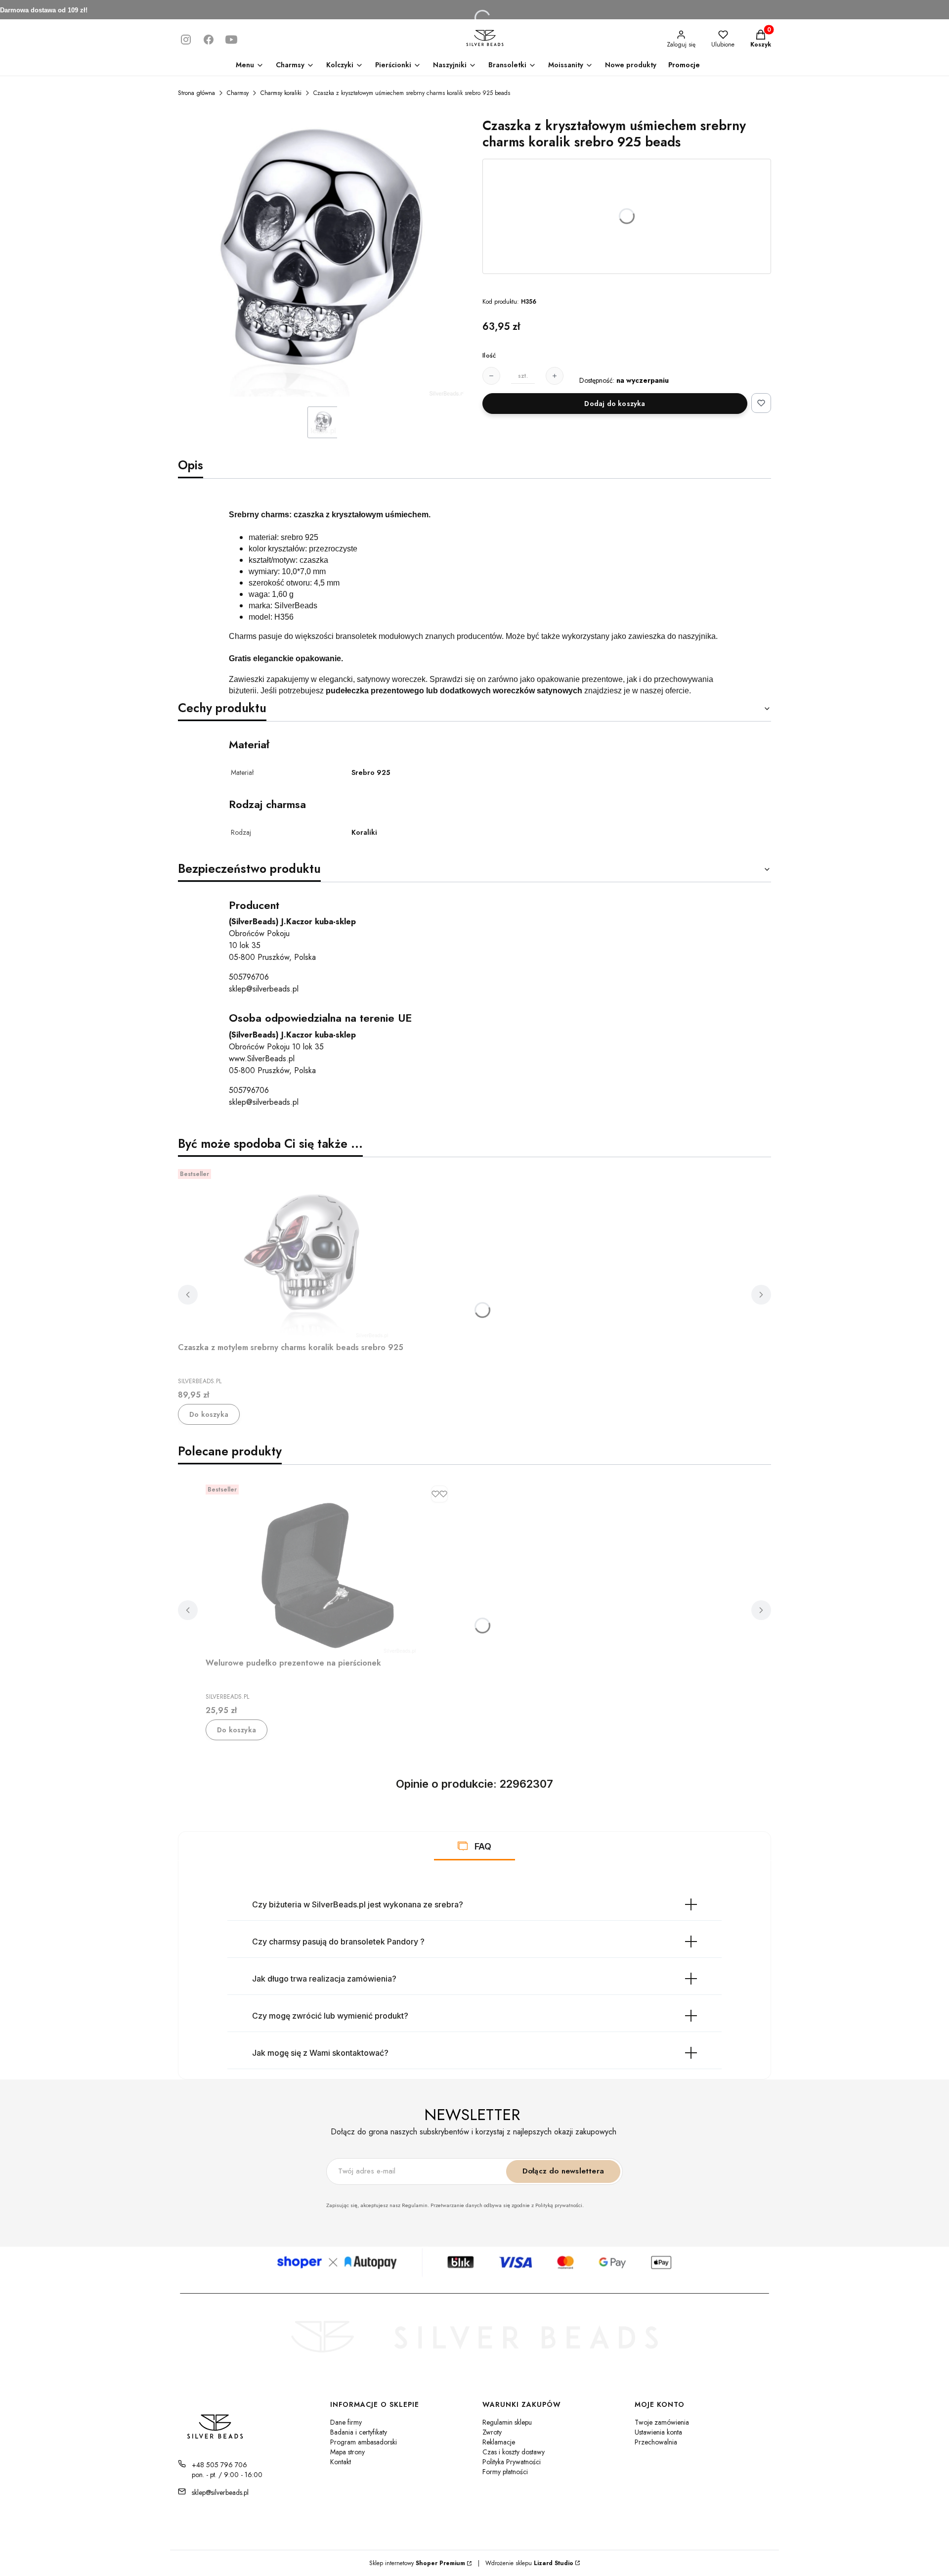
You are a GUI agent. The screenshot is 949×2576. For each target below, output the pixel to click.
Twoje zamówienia (662, 2422)
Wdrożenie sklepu (526, 2563)
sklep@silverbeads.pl (264, 989)
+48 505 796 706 (219, 2465)
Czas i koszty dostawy (514, 2452)
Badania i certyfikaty (359, 2432)
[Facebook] (209, 40)
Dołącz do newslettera (563, 2171)
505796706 (249, 977)
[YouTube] (231, 40)
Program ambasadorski (364, 2442)
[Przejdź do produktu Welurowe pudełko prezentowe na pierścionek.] (329, 1567)
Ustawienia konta (658, 2432)
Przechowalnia (656, 2442)
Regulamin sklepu (507, 2422)
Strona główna (196, 93)
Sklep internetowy (417, 2563)
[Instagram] (186, 40)
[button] (463, 1846)
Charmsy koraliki (281, 93)
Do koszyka (209, 1414)
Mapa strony (347, 2452)
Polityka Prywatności (512, 2462)
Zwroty (492, 2432)
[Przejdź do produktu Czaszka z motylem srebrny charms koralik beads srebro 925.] (302, 1252)
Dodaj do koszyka (615, 404)
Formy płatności (505, 2472)
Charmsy (238, 93)
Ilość (489, 356)
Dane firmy (346, 2422)
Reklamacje (499, 2442)
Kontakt (341, 2462)
